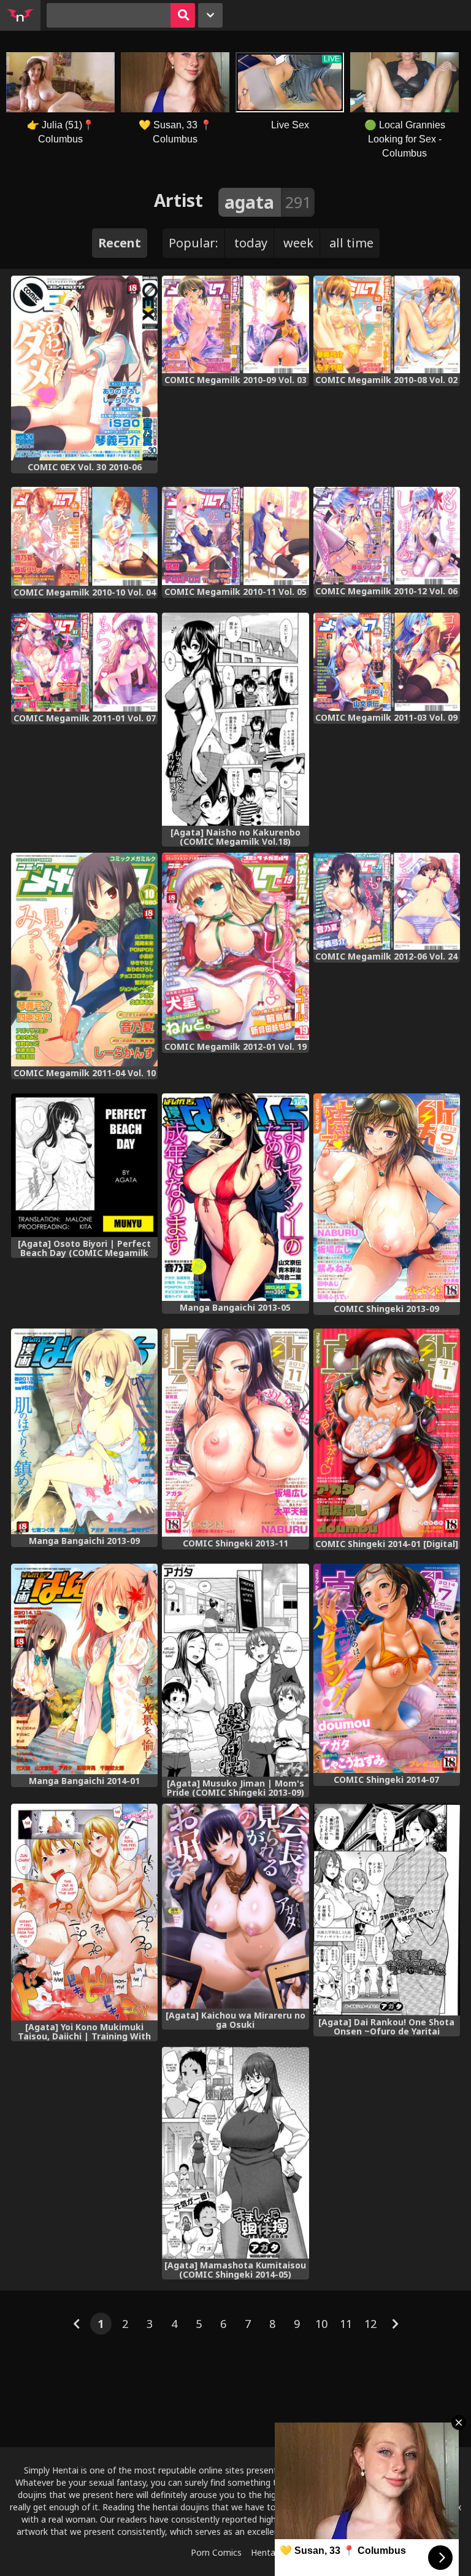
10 (321, 2324)
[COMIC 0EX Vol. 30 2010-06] (84, 368)
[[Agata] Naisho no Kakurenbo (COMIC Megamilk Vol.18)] (235, 720)
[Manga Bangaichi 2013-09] (84, 1431)
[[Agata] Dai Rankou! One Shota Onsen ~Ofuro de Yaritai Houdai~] (387, 1910)
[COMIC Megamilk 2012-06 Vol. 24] (387, 901)
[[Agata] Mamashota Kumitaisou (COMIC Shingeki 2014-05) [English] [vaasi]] (235, 2153)
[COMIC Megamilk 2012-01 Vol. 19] (235, 946)
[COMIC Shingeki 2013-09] (387, 1198)
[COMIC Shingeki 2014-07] (387, 1668)
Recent (120, 243)
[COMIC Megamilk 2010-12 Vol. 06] (387, 536)
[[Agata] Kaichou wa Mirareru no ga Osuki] (235, 1906)
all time (351, 243)
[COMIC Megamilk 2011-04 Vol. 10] (84, 960)
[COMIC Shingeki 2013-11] (235, 1433)
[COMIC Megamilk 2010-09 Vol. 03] (235, 324)
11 (346, 2324)
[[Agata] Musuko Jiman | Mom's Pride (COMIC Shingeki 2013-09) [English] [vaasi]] (235, 1670)
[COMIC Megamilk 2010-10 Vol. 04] (84, 536)
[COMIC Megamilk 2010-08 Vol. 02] (387, 324)
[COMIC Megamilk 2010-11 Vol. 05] (235, 536)
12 (370, 2324)
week (298, 243)
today (251, 243)
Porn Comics (216, 2552)
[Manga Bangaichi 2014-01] (84, 1669)
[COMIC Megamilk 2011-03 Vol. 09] (387, 662)
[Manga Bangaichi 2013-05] (235, 1197)
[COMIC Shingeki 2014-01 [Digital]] (387, 1433)
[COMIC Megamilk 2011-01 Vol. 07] (84, 662)
